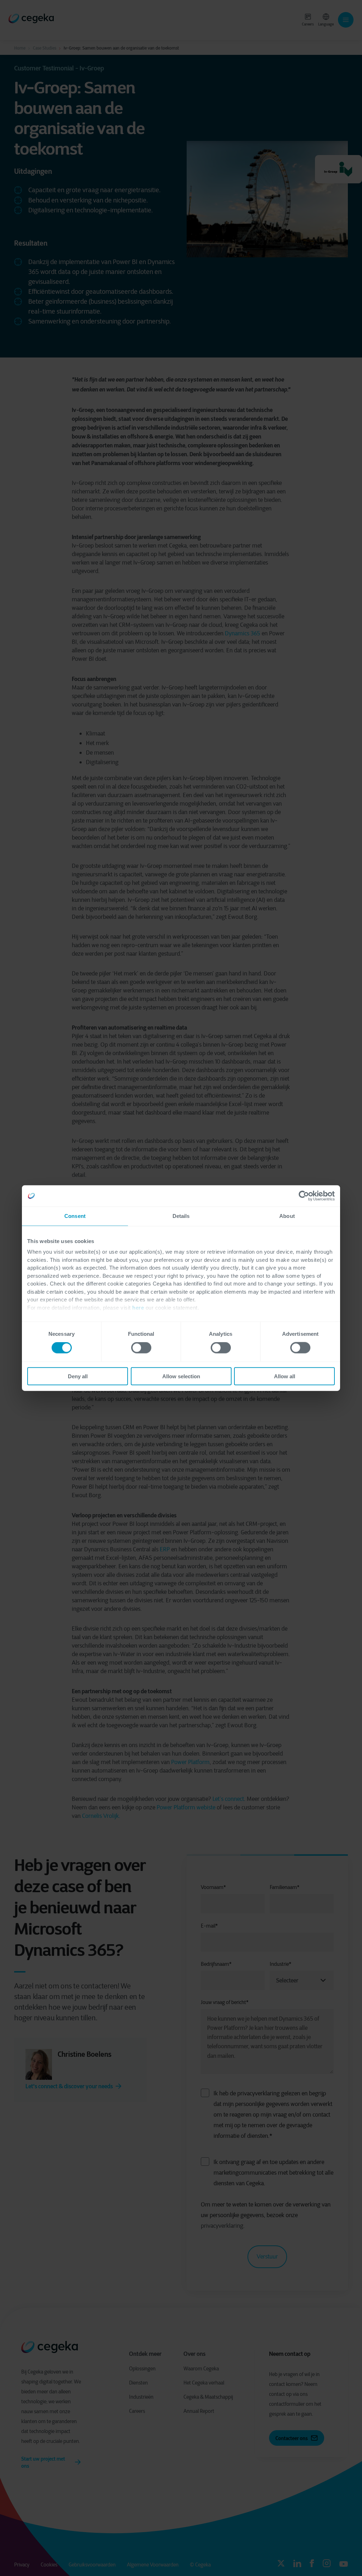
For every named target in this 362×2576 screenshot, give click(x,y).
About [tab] (287, 1216)
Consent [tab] (75, 1216)
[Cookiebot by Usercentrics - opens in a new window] (304, 1196)
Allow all (285, 1376)
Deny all (78, 1376)
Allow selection (181, 1376)
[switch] (141, 1348)
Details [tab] (181, 1216)
